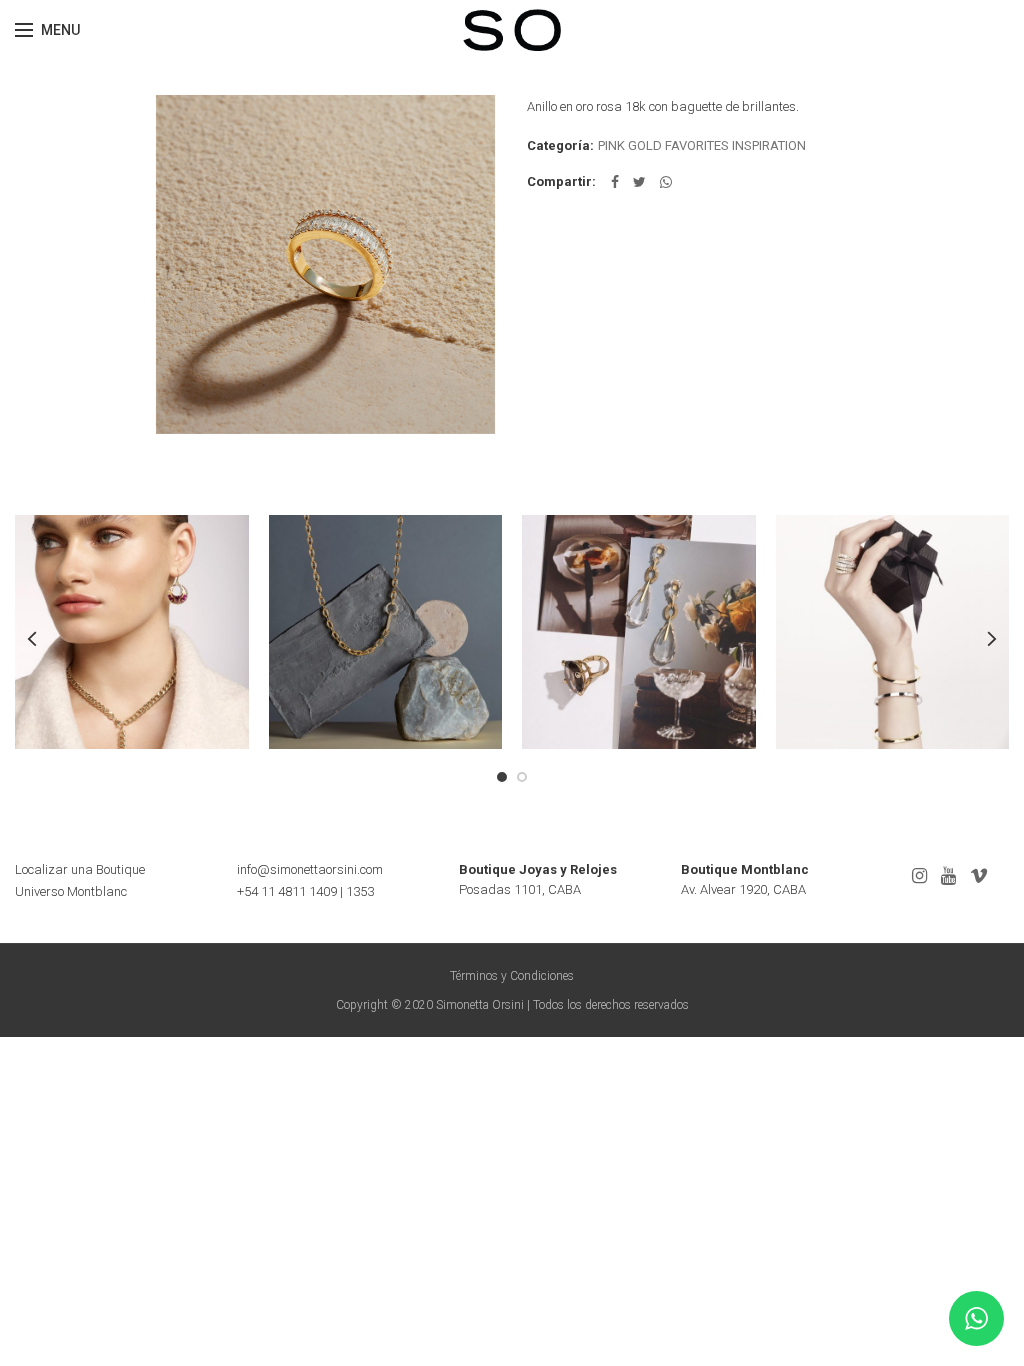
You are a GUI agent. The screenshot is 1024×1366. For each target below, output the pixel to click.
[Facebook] (615, 182)
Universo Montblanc (71, 891)
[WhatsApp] (666, 182)
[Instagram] (919, 876)
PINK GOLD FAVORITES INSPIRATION (702, 145)
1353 (360, 891)
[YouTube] (948, 876)
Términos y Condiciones (512, 976)
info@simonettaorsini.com (310, 869)
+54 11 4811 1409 (287, 891)
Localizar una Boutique (80, 869)
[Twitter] (639, 182)
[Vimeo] (979, 876)
